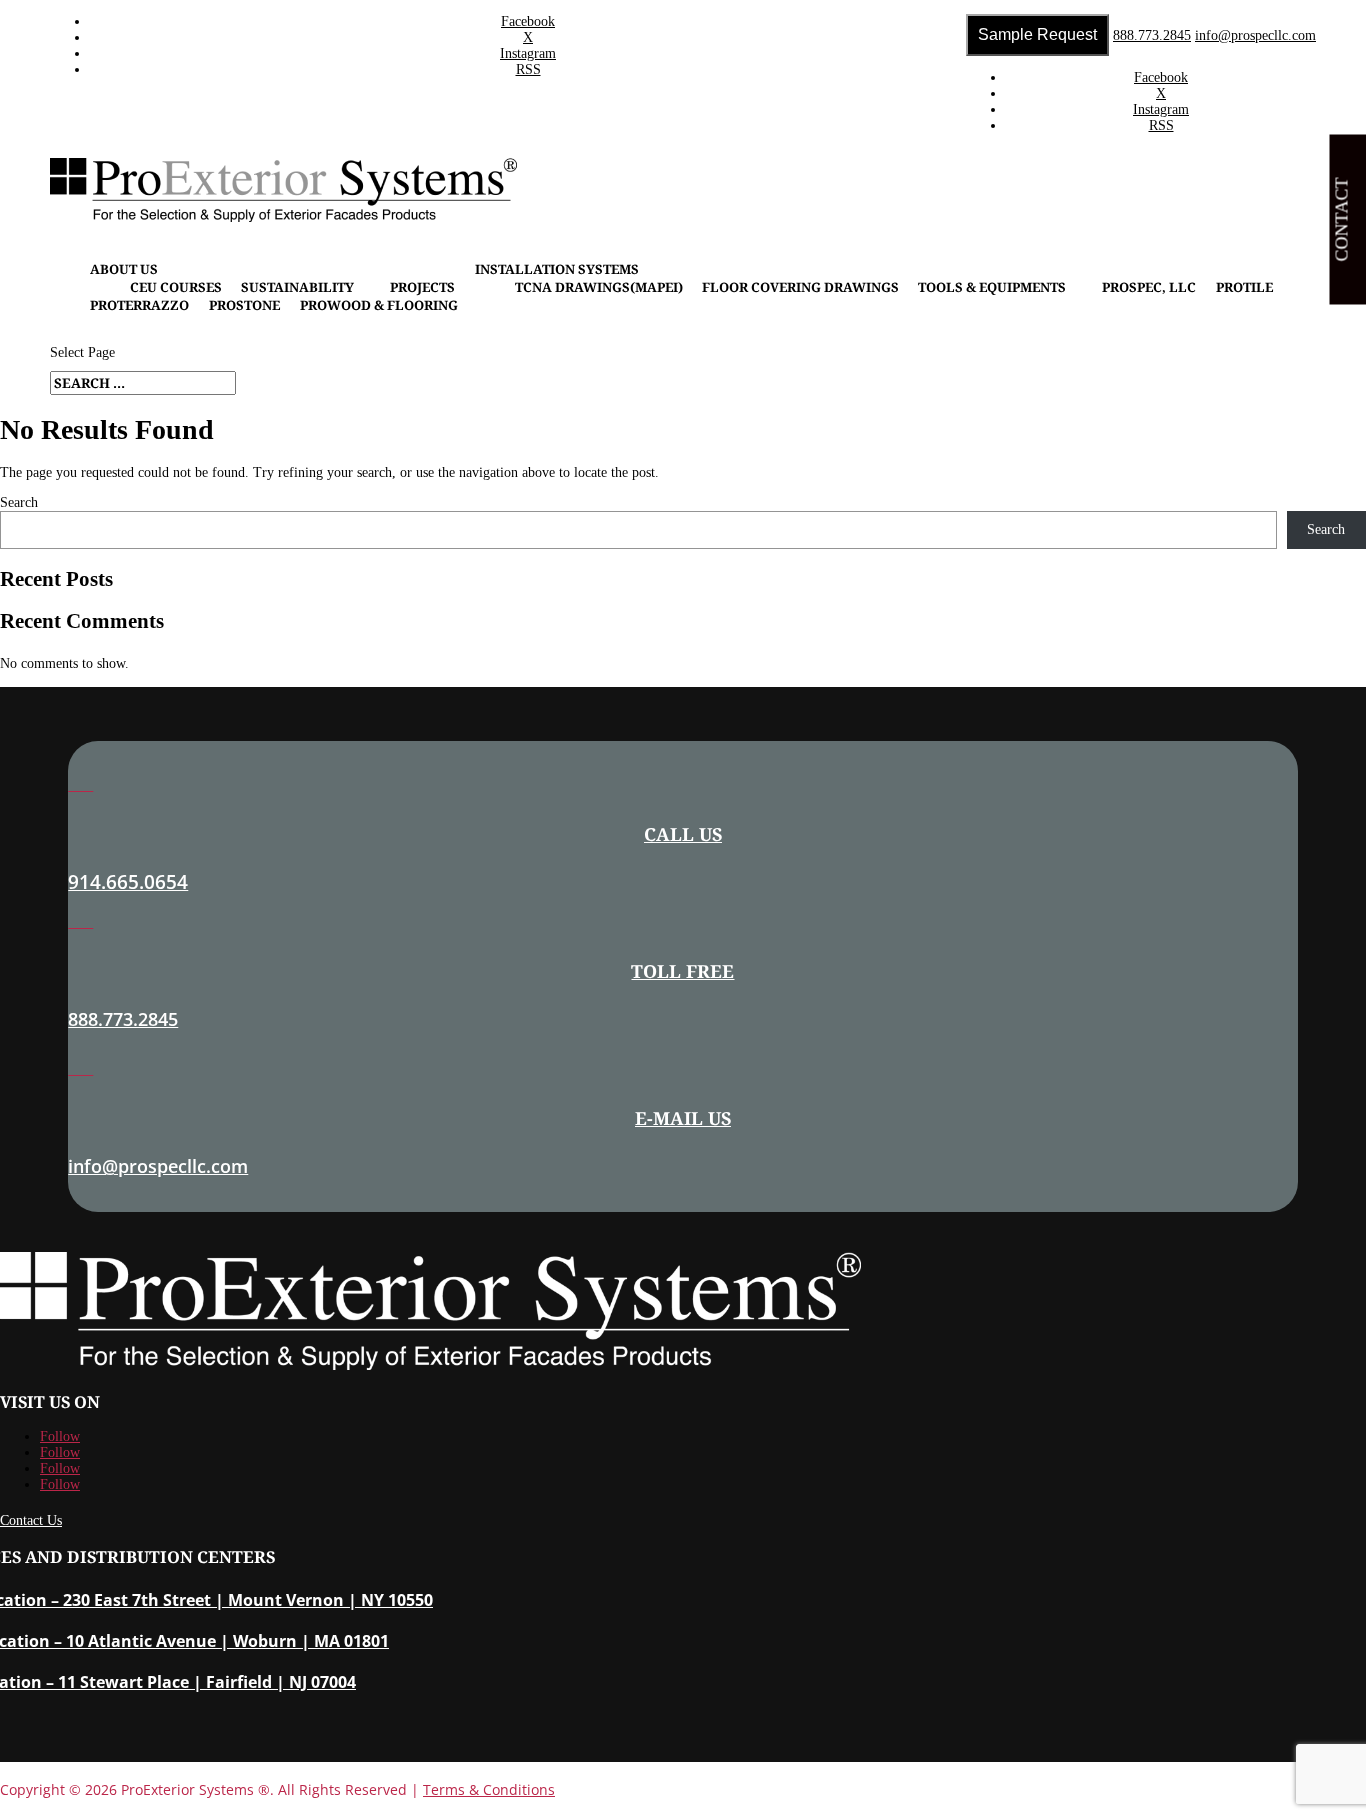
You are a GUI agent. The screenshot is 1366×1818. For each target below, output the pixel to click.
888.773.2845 (1152, 35)
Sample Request (1037, 34)
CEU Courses (176, 287)
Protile (1244, 287)
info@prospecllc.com (158, 1166)
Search (19, 502)
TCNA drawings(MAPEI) (599, 287)
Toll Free (682, 971)
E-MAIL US (683, 1118)
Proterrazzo (139, 305)
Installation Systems (557, 269)
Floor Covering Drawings (800, 287)
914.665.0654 (128, 882)
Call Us (683, 834)
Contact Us (31, 1520)
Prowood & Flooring (379, 305)
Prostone (244, 305)
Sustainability (297, 287)
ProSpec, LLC (1149, 287)
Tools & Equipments (992, 287)
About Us (124, 269)
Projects (422, 287)
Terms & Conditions (489, 1789)
